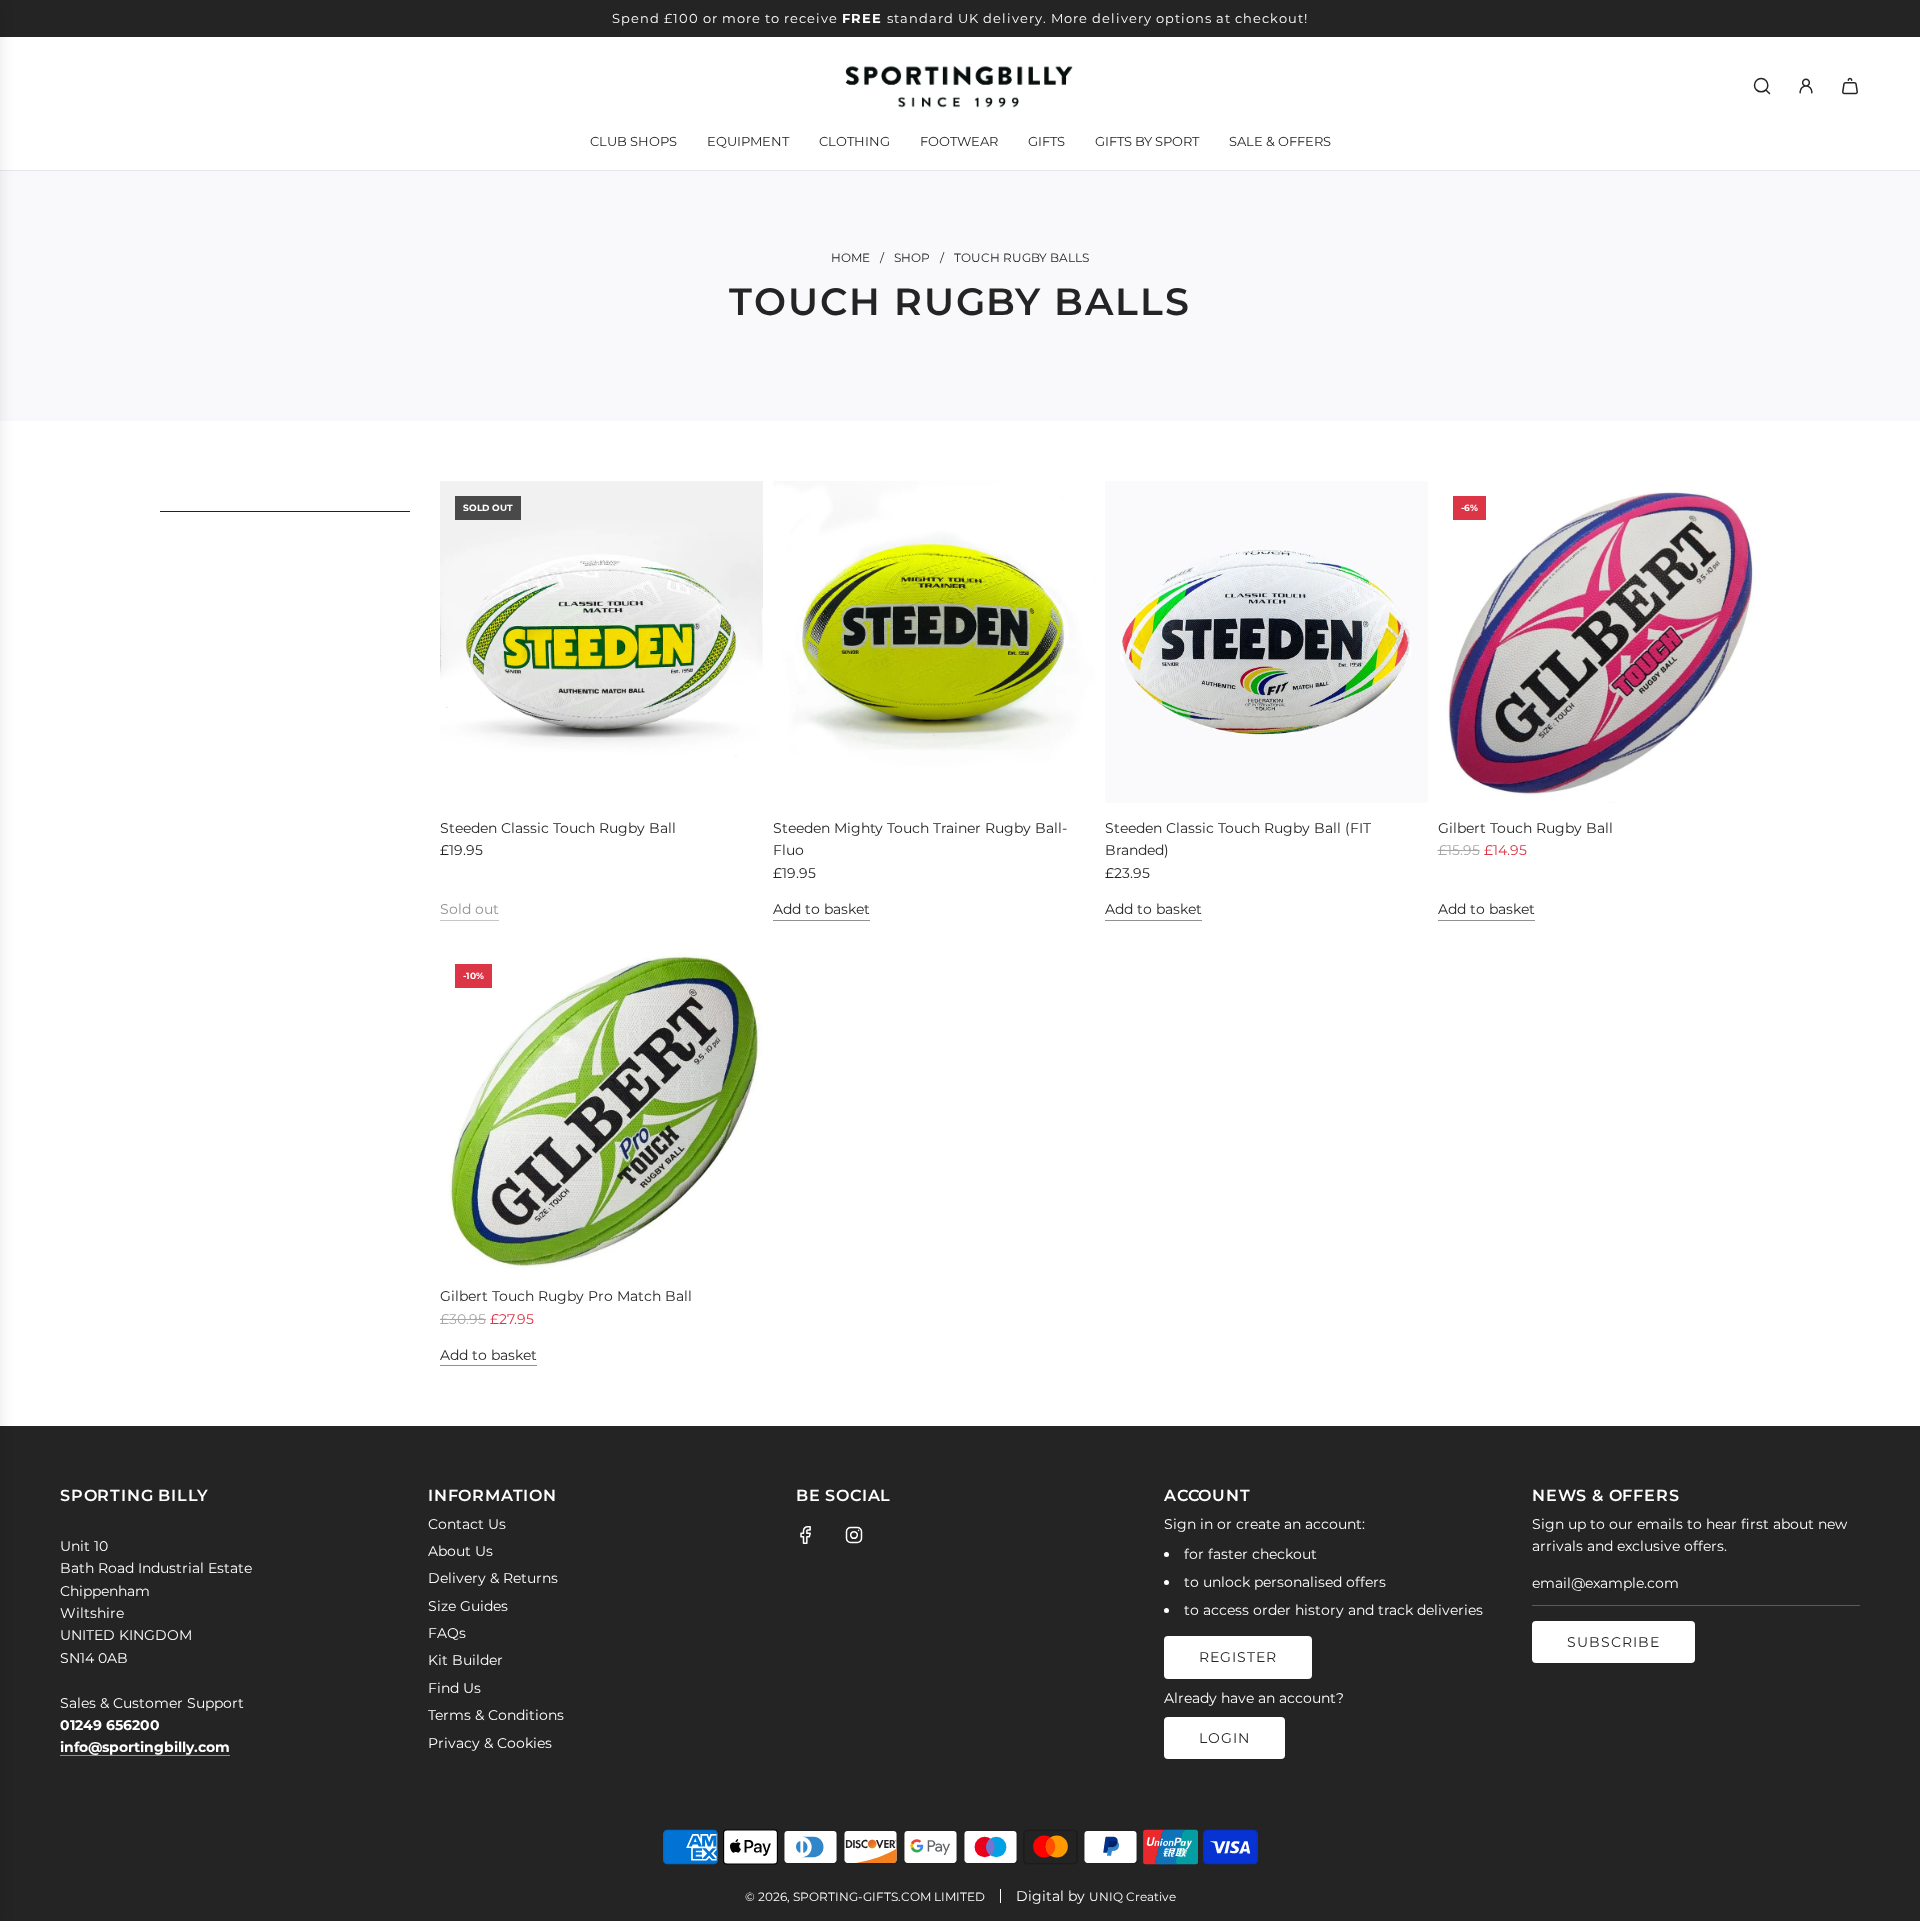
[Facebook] (806, 1535)
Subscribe (1613, 1642)
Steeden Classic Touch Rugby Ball (558, 828)
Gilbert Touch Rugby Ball (1525, 828)
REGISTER (1238, 1657)
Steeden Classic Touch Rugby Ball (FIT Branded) (1238, 839)
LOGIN (1224, 1738)
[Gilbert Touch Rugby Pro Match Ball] (601, 1110)
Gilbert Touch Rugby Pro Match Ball (566, 1296)
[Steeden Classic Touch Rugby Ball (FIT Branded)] (1266, 642)
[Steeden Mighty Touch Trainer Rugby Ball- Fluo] (934, 642)
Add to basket (821, 909)
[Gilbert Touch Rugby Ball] (1599, 642)
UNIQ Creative (1132, 1896)
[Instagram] (854, 1535)
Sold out (469, 909)
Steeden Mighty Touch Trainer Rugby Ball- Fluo (920, 839)
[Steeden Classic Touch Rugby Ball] (601, 642)
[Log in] (1806, 86)
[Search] (1762, 86)
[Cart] (1850, 86)
